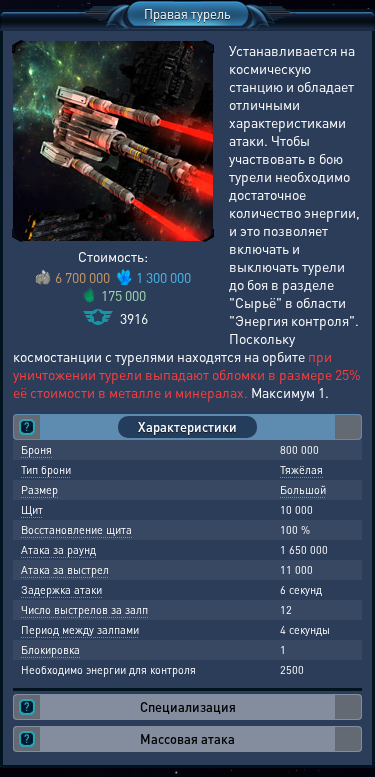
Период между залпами (80, 630)
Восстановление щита (76, 530)
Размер (39, 490)
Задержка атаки (61, 590)
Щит (32, 510)
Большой (303, 490)
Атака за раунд (58, 550)
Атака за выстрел (65, 570)
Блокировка (50, 650)
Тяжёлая (301, 470)
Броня (36, 450)
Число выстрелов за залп (84, 610)
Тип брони (46, 470)
